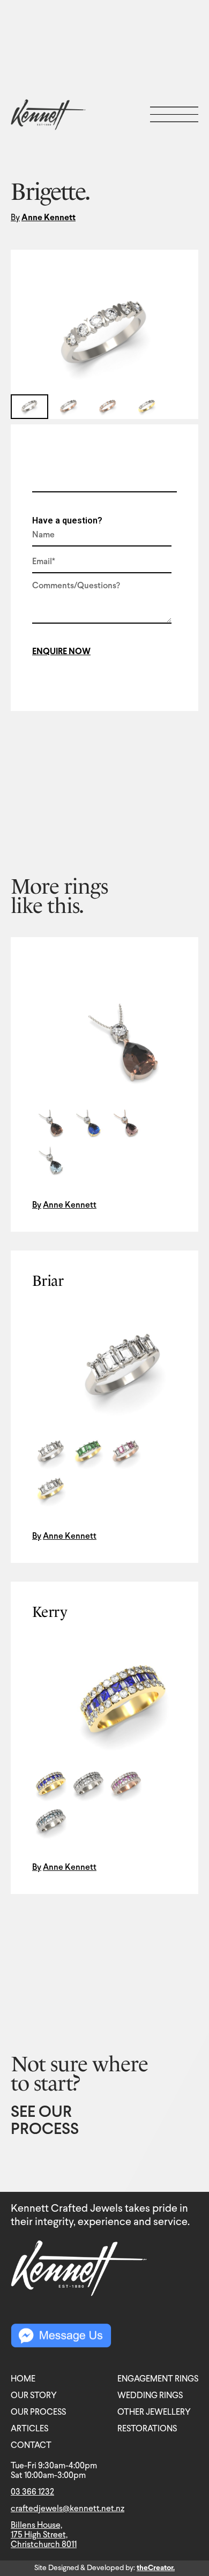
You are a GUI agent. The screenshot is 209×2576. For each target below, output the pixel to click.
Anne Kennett (48, 218)
